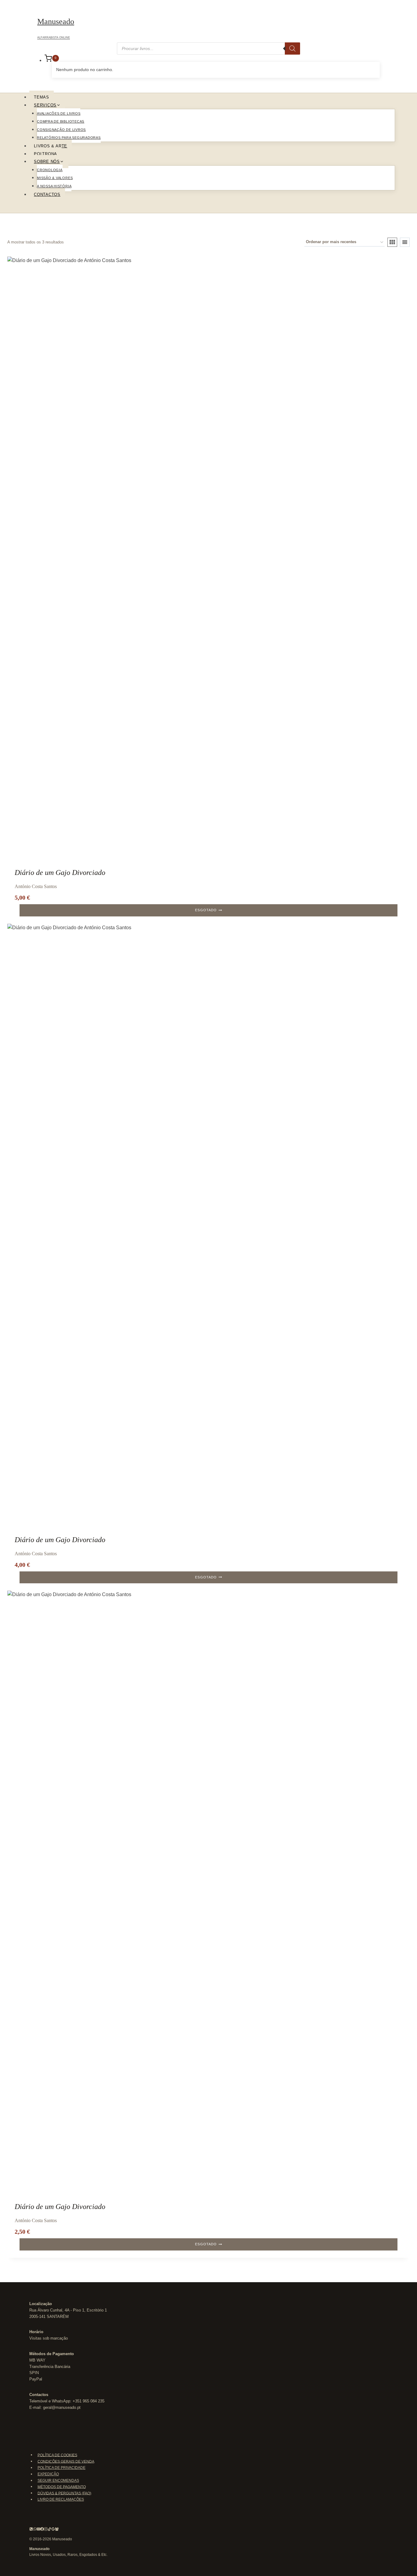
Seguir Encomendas (58, 2481)
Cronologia (50, 170)
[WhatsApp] (35, 2530)
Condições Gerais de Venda (66, 2461)
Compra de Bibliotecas (61, 121)
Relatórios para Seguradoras (69, 138)
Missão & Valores (55, 178)
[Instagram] (46, 2530)
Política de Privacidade (62, 2468)
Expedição (48, 2474)
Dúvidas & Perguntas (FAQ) (64, 2493)
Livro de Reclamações (61, 2499)
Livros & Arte (51, 146)
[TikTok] (49, 2530)
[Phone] (31, 2530)
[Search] (292, 49)
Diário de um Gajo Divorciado (60, 872)
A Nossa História (54, 186)
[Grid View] (392, 242)
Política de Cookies (57, 2455)
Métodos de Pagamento (62, 2487)
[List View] (405, 242)
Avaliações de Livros (59, 113)
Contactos (47, 194)
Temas (42, 97)
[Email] (38, 2530)
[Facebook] (42, 2530)
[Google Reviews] (53, 2530)
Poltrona (45, 154)
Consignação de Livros (61, 130)
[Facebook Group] (57, 2530)
